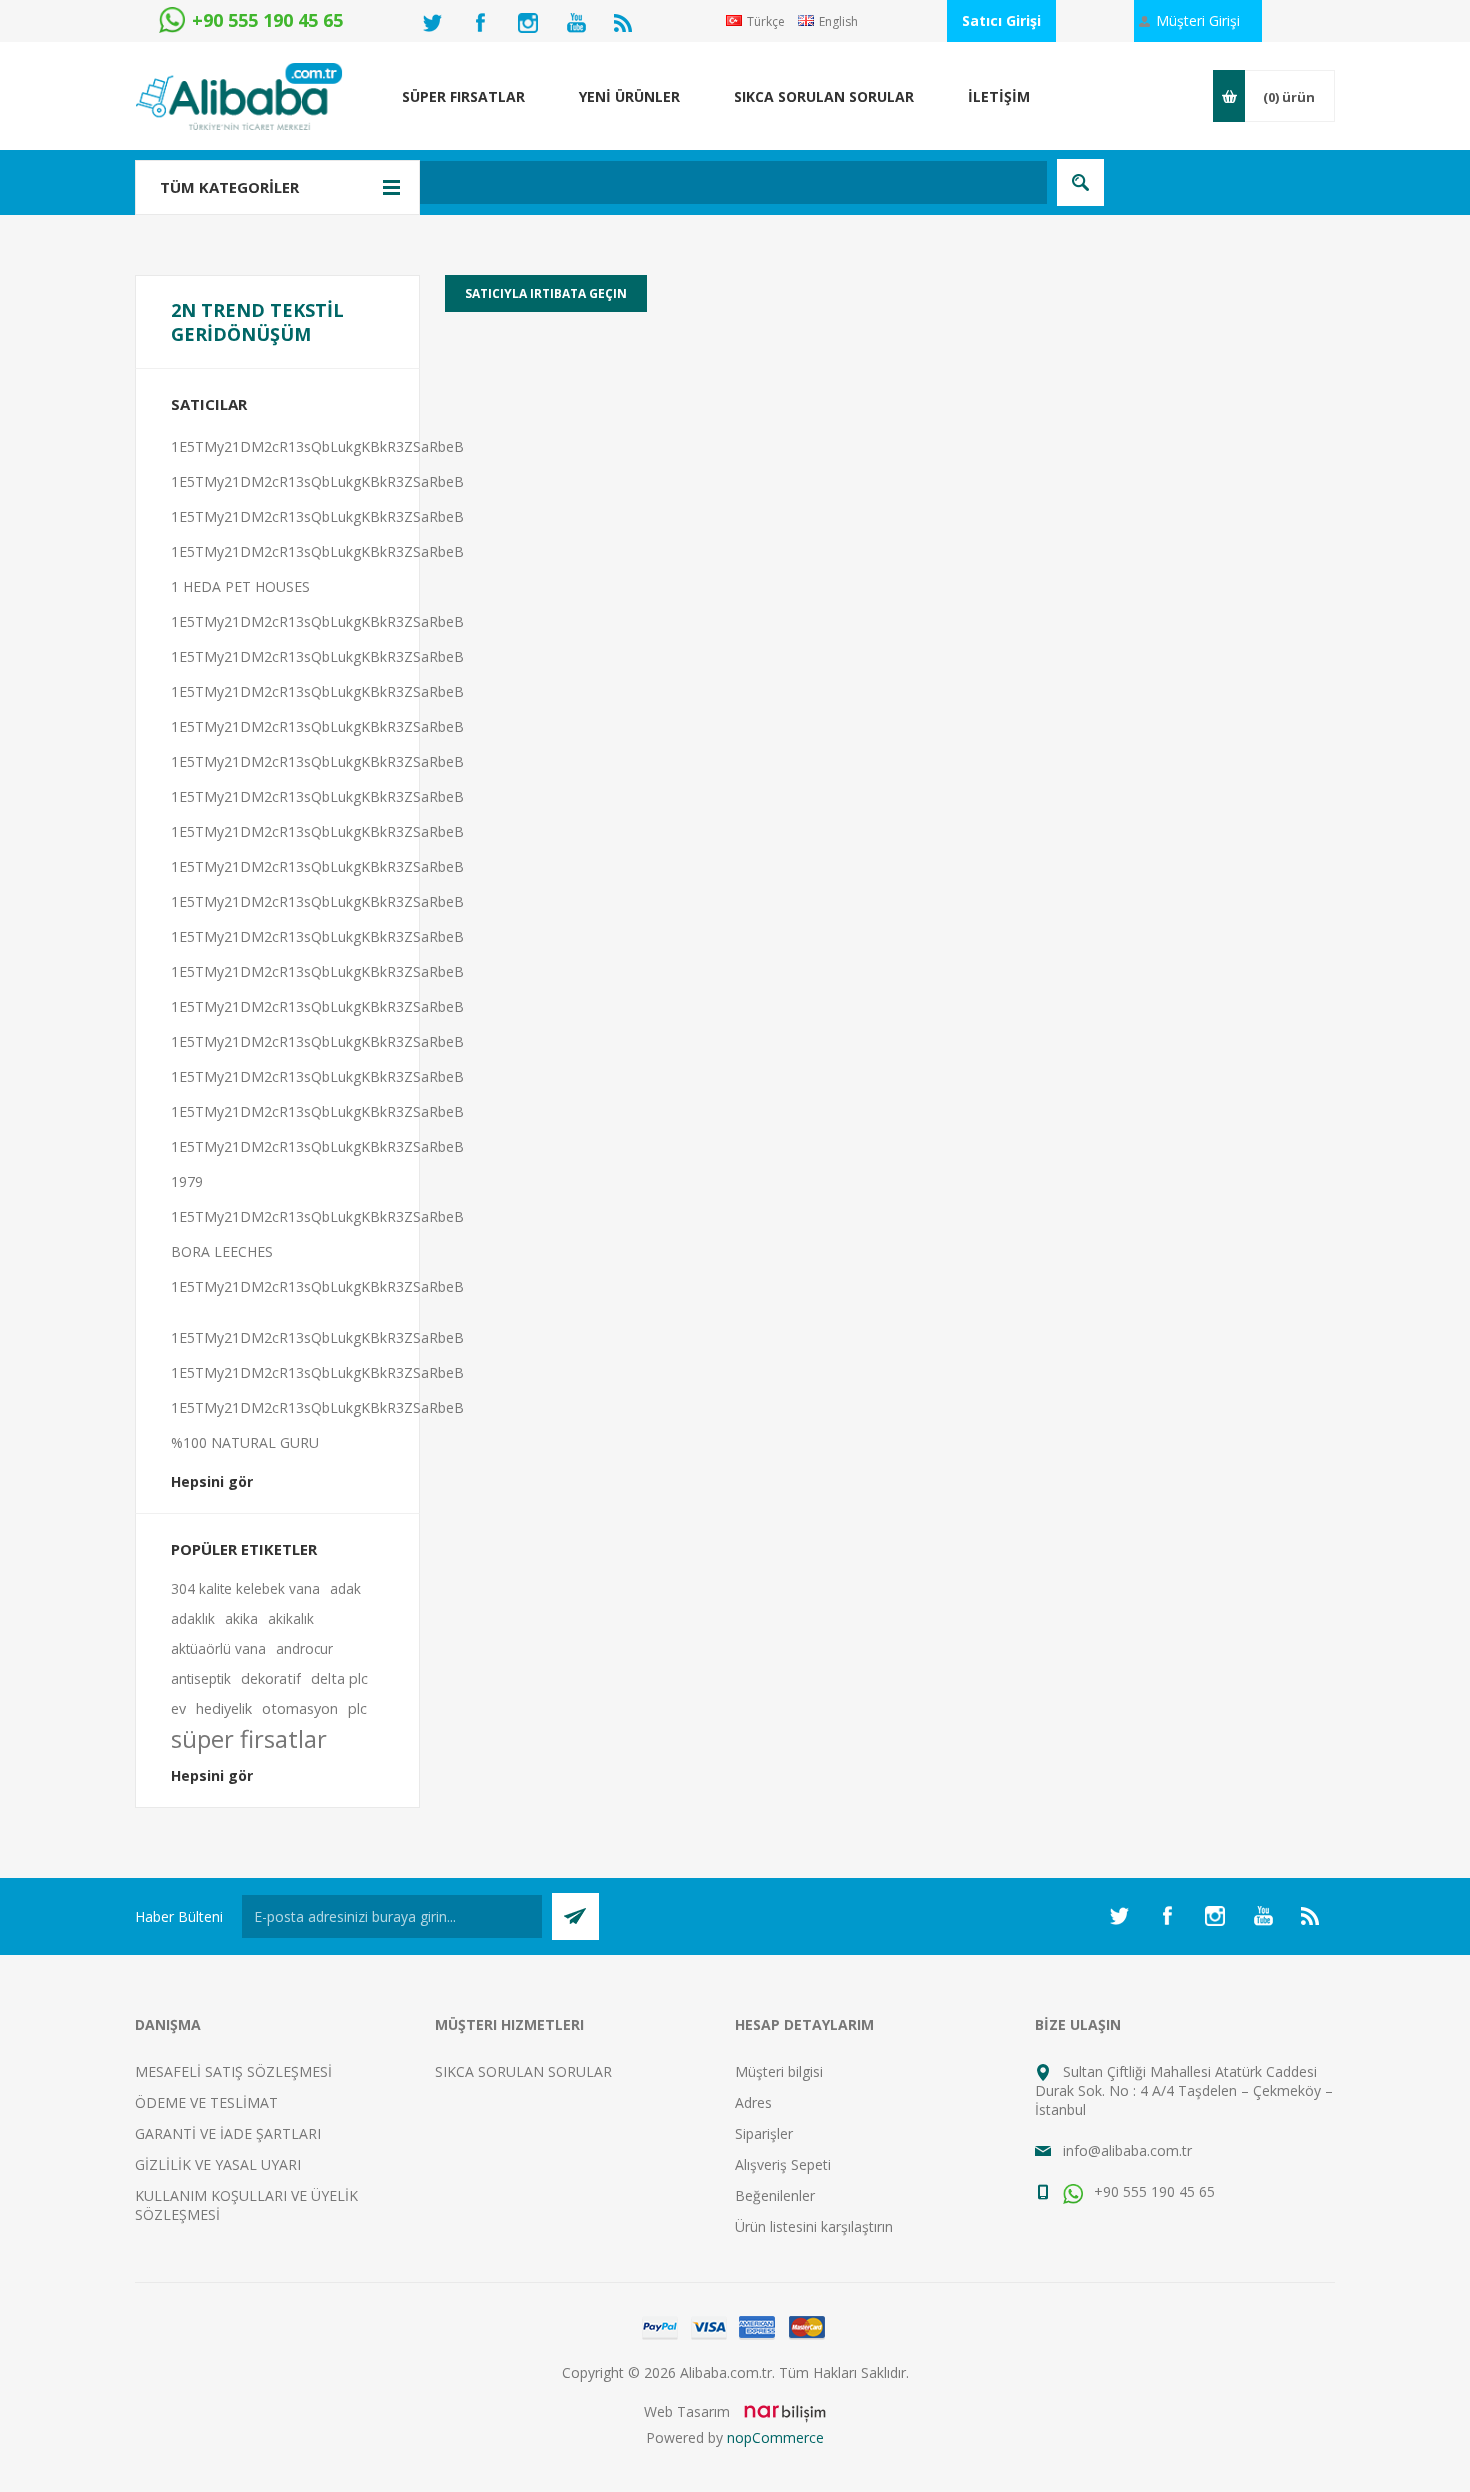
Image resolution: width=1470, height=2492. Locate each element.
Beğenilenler (775, 2195)
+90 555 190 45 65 (1152, 2191)
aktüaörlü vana (218, 1648)
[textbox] (629, 182)
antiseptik (201, 1678)
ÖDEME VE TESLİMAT (206, 2102)
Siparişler (764, 2133)
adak (345, 1588)
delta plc (339, 1678)
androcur (304, 1648)
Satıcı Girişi (1001, 20)
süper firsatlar (249, 1739)
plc (357, 1708)
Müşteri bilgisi (779, 2071)
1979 (187, 1181)
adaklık (193, 1618)
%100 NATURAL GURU (245, 1442)
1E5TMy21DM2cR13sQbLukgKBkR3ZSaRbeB (317, 446)
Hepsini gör (212, 1481)
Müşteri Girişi (1198, 20)
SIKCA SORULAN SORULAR (523, 2071)
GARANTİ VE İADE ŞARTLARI (228, 2133)
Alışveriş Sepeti (783, 2164)
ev (178, 1708)
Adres (753, 2102)
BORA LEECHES (222, 1251)
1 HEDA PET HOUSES (240, 586)
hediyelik (224, 1708)
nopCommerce (775, 2437)
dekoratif (271, 1678)
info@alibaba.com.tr (1127, 2150)
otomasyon (300, 1708)
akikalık (291, 1618)
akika (241, 1618)
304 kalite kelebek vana (245, 1588)
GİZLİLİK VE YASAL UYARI (218, 2164)
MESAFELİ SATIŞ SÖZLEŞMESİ (233, 2071)
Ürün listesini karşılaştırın (814, 2226)
